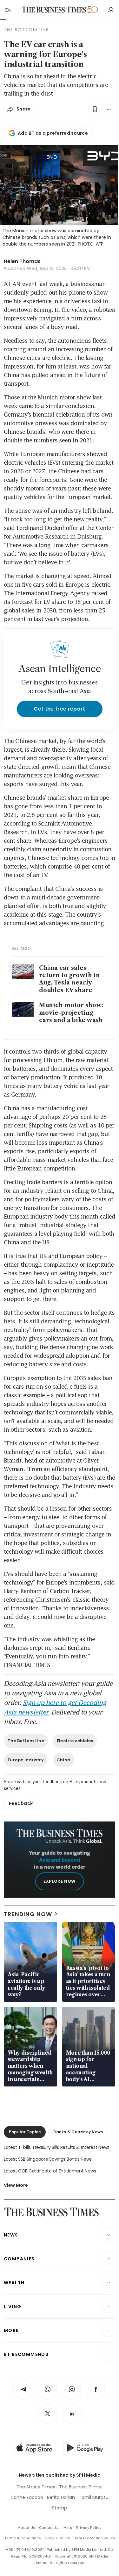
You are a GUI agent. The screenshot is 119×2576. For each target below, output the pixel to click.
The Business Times (81, 2487)
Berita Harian (61, 2497)
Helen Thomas (22, 261)
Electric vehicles (75, 1741)
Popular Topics (25, 2132)
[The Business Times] (54, 10)
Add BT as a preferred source (53, 133)
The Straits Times (36, 2487)
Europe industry (26, 1760)
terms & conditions (23, 2538)
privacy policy (89, 2528)
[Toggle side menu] (8, 10)
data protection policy (94, 2538)
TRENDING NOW (28, 1914)
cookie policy (57, 2538)
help (68, 2528)
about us (26, 2528)
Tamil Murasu (94, 2497)
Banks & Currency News (78, 2132)
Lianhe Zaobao (27, 2497)
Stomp (60, 2508)
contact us (49, 2528)
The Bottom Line (26, 1741)
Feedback (21, 1803)
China (63, 1760)
